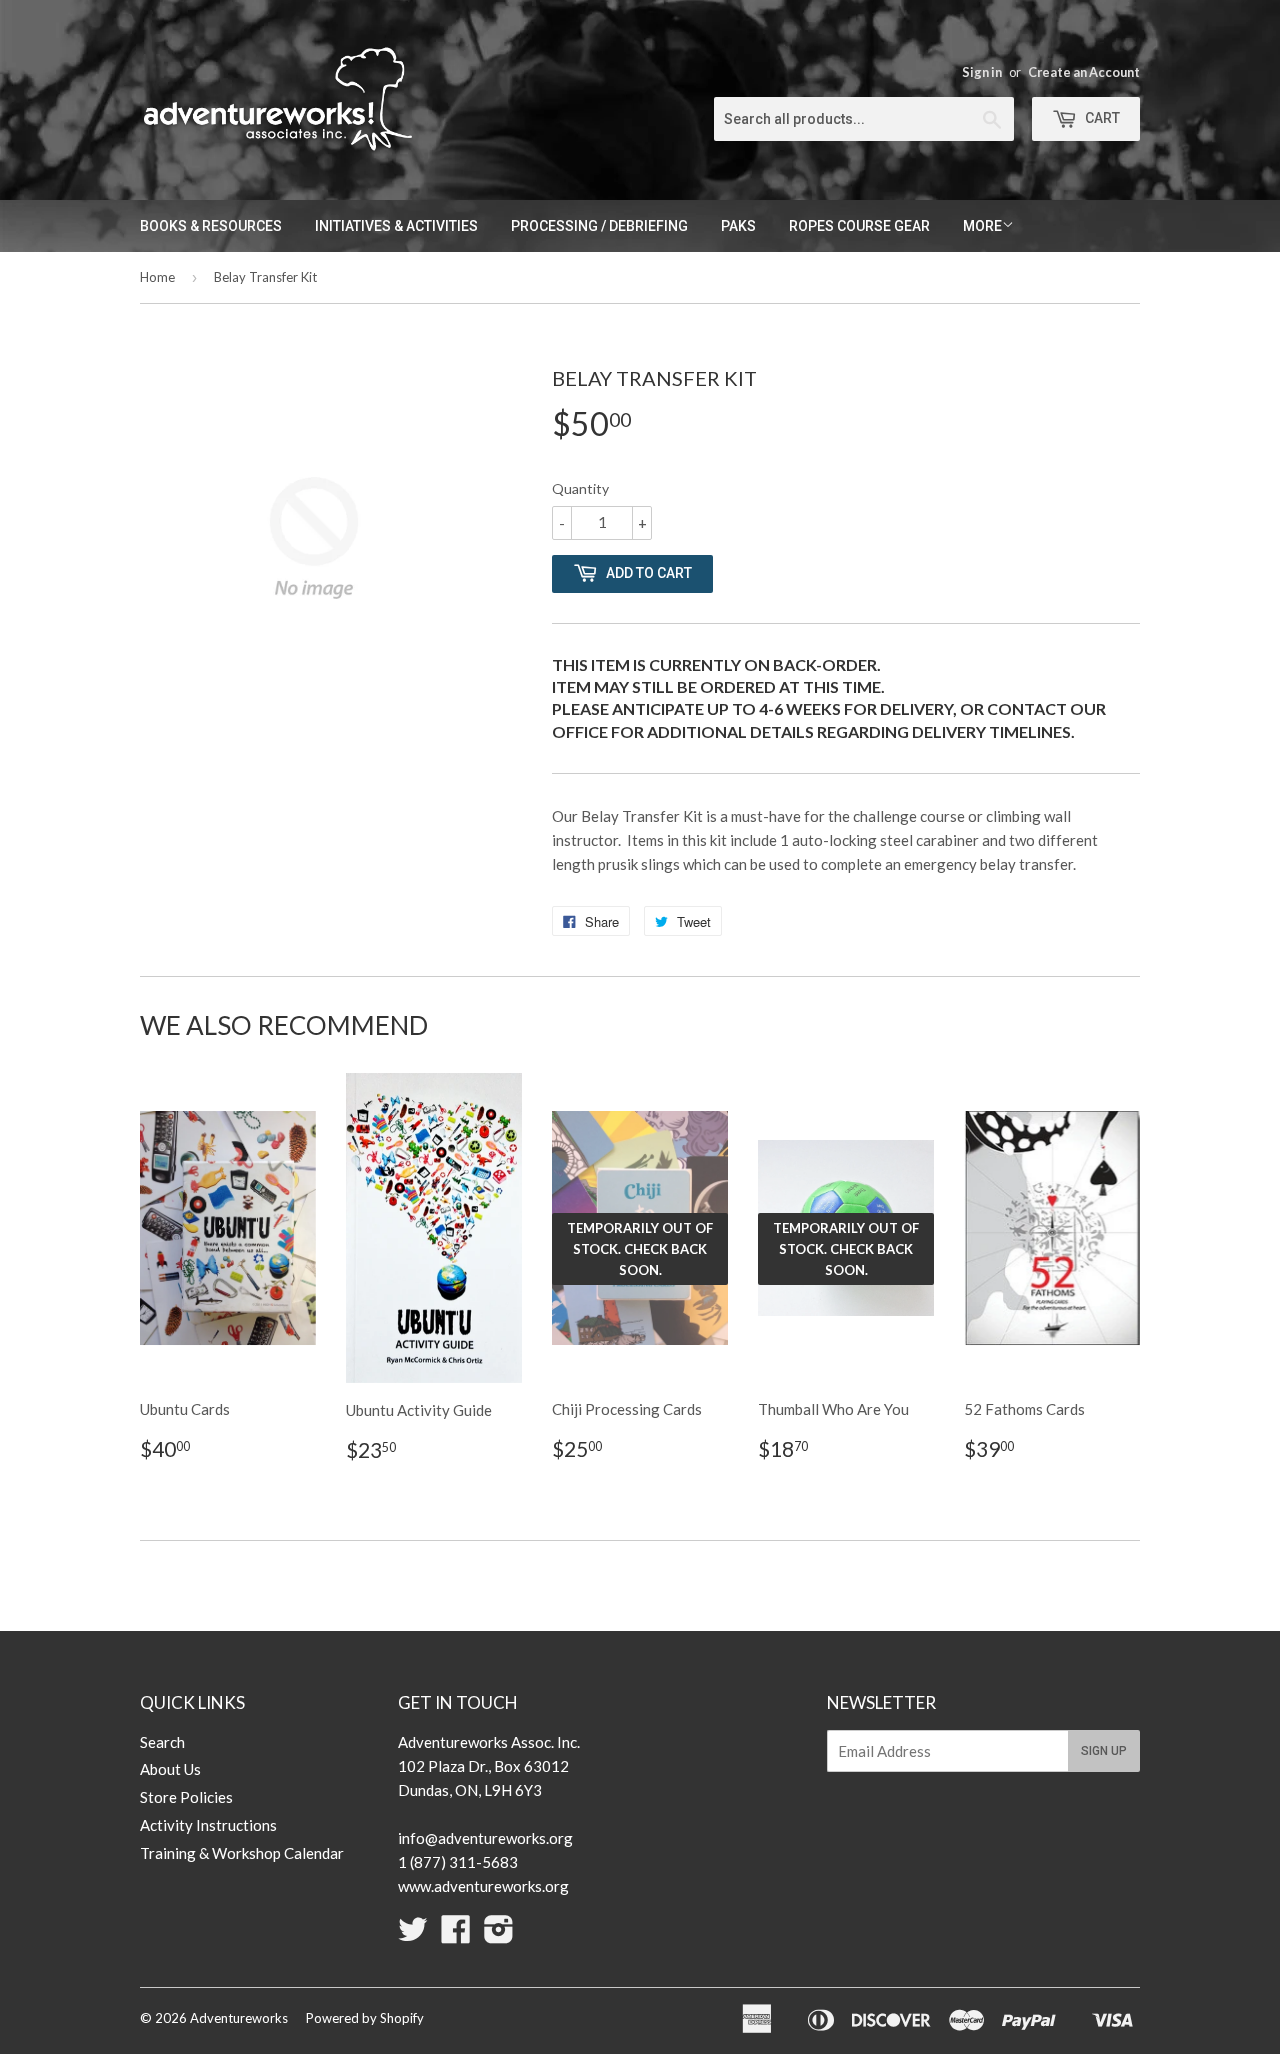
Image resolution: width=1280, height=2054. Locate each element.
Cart (1101, 118)
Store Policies (186, 1797)
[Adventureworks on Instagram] (499, 1935)
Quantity (580, 488)
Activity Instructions (208, 1825)
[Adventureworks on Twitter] (413, 1935)
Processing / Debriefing (599, 226)
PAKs (738, 226)
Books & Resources (211, 226)
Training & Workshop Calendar (242, 1853)
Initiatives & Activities (396, 226)
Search (162, 1742)
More (982, 226)
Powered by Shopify (365, 2018)
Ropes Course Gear (859, 226)
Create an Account (1084, 72)
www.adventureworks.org (483, 1886)
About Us (170, 1769)
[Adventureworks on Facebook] (456, 1935)
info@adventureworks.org (485, 1838)
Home (157, 277)
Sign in (982, 72)
